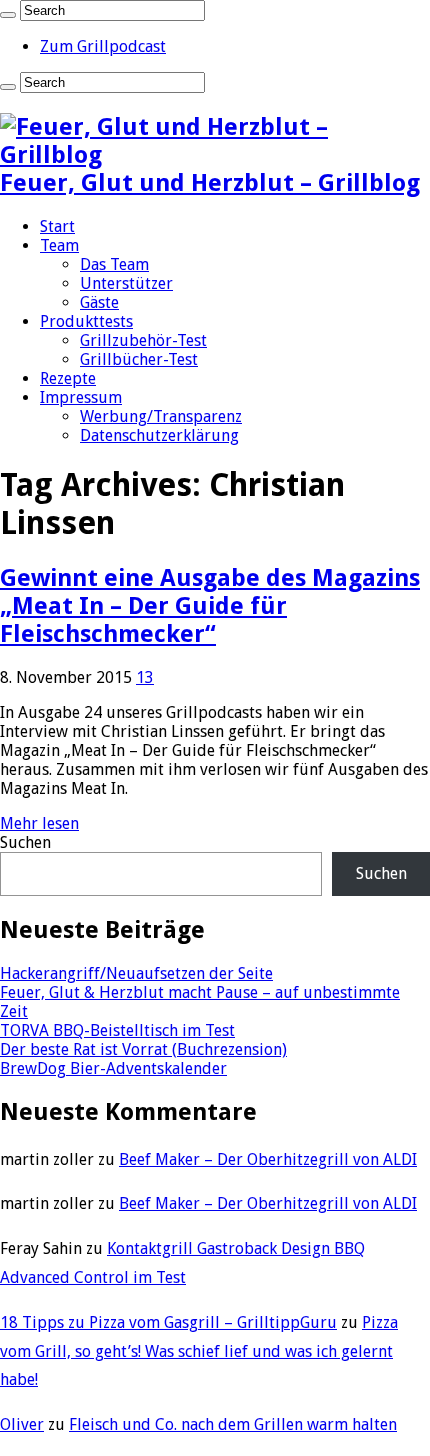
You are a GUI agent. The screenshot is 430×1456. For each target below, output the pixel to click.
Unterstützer (126, 283)
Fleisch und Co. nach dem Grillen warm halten (233, 1424)
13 (145, 677)
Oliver (22, 1424)
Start (57, 226)
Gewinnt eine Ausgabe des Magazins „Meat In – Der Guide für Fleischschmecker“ (210, 606)
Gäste (99, 302)
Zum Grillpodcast (103, 46)
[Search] (8, 15)
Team (59, 245)
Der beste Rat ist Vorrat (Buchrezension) (143, 1049)
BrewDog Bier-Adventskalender (113, 1068)
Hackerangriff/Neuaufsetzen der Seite (136, 973)
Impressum (81, 397)
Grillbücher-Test (139, 359)
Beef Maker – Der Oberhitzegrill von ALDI (268, 1159)
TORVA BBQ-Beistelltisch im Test (117, 1030)
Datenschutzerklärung (159, 435)
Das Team (114, 264)
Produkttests (86, 321)
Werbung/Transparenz (161, 416)
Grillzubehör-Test (143, 340)
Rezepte (68, 378)
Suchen (25, 842)
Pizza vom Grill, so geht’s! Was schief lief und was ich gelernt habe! (199, 1351)
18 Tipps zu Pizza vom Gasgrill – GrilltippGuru (168, 1322)
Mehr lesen (39, 823)
